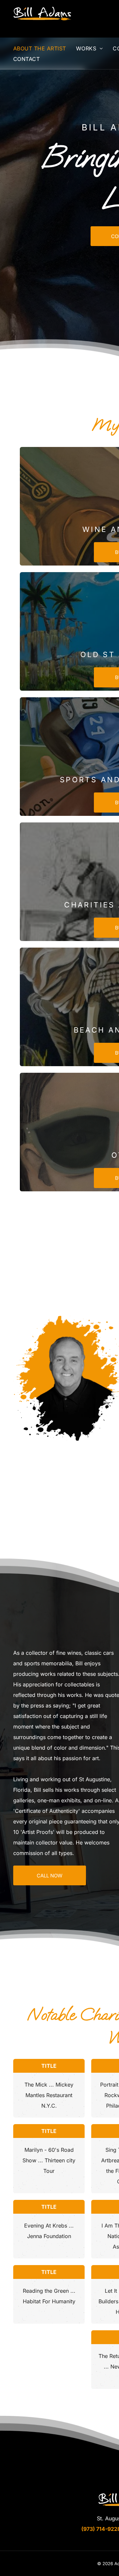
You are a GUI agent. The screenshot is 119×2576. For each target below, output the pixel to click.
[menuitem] (45, 48)
